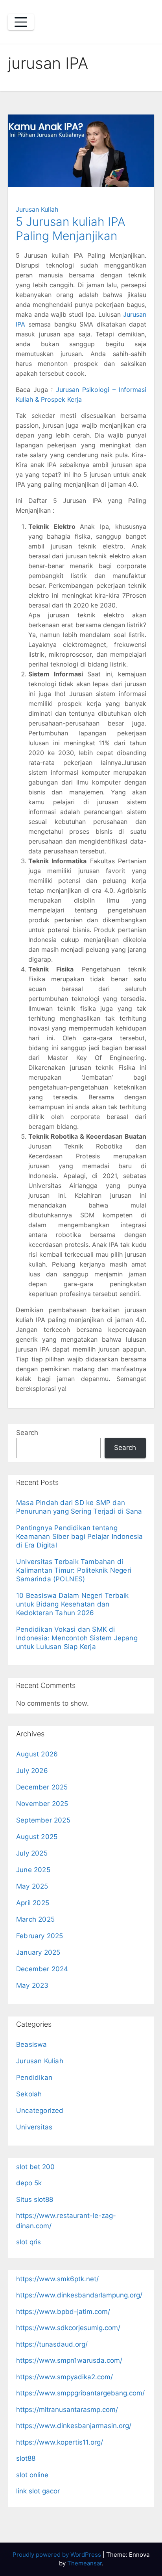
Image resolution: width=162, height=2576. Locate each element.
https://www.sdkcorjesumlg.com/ (68, 2328)
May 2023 (32, 1985)
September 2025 (43, 1820)
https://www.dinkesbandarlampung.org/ (79, 2295)
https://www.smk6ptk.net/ (57, 2279)
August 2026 (37, 1754)
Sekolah (29, 2094)
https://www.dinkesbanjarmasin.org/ (74, 2426)
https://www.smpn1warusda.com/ (69, 2360)
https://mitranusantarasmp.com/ (67, 2410)
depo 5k (29, 2183)
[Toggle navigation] (21, 22)
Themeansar (85, 2563)
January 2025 (38, 1952)
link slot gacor (38, 2491)
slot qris (29, 2242)
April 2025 (33, 1903)
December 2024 (42, 1969)
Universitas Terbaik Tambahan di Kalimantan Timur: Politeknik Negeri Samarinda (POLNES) (74, 1570)
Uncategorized (40, 2111)
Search (27, 1433)
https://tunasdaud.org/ (52, 2344)
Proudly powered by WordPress (58, 2555)
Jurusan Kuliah (37, 209)
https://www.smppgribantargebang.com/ (80, 2393)
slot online (32, 2475)
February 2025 (40, 1936)
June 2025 (33, 1870)
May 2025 (32, 1886)
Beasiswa (32, 2044)
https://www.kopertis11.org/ (60, 2442)
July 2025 (32, 1853)
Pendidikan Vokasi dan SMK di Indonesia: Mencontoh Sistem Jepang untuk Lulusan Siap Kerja (77, 1638)
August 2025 (37, 1837)
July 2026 (32, 1771)
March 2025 (35, 1919)
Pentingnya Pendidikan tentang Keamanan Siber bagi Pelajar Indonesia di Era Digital (79, 1536)
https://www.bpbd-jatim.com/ (63, 2312)
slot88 (26, 2458)
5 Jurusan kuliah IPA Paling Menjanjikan (71, 229)
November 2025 (42, 1804)
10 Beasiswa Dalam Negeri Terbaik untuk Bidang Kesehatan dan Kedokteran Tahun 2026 (72, 1604)
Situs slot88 (35, 2199)
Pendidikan (34, 2077)
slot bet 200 (35, 2167)
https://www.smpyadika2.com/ (64, 2377)
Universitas (34, 2127)
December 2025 (42, 1787)
